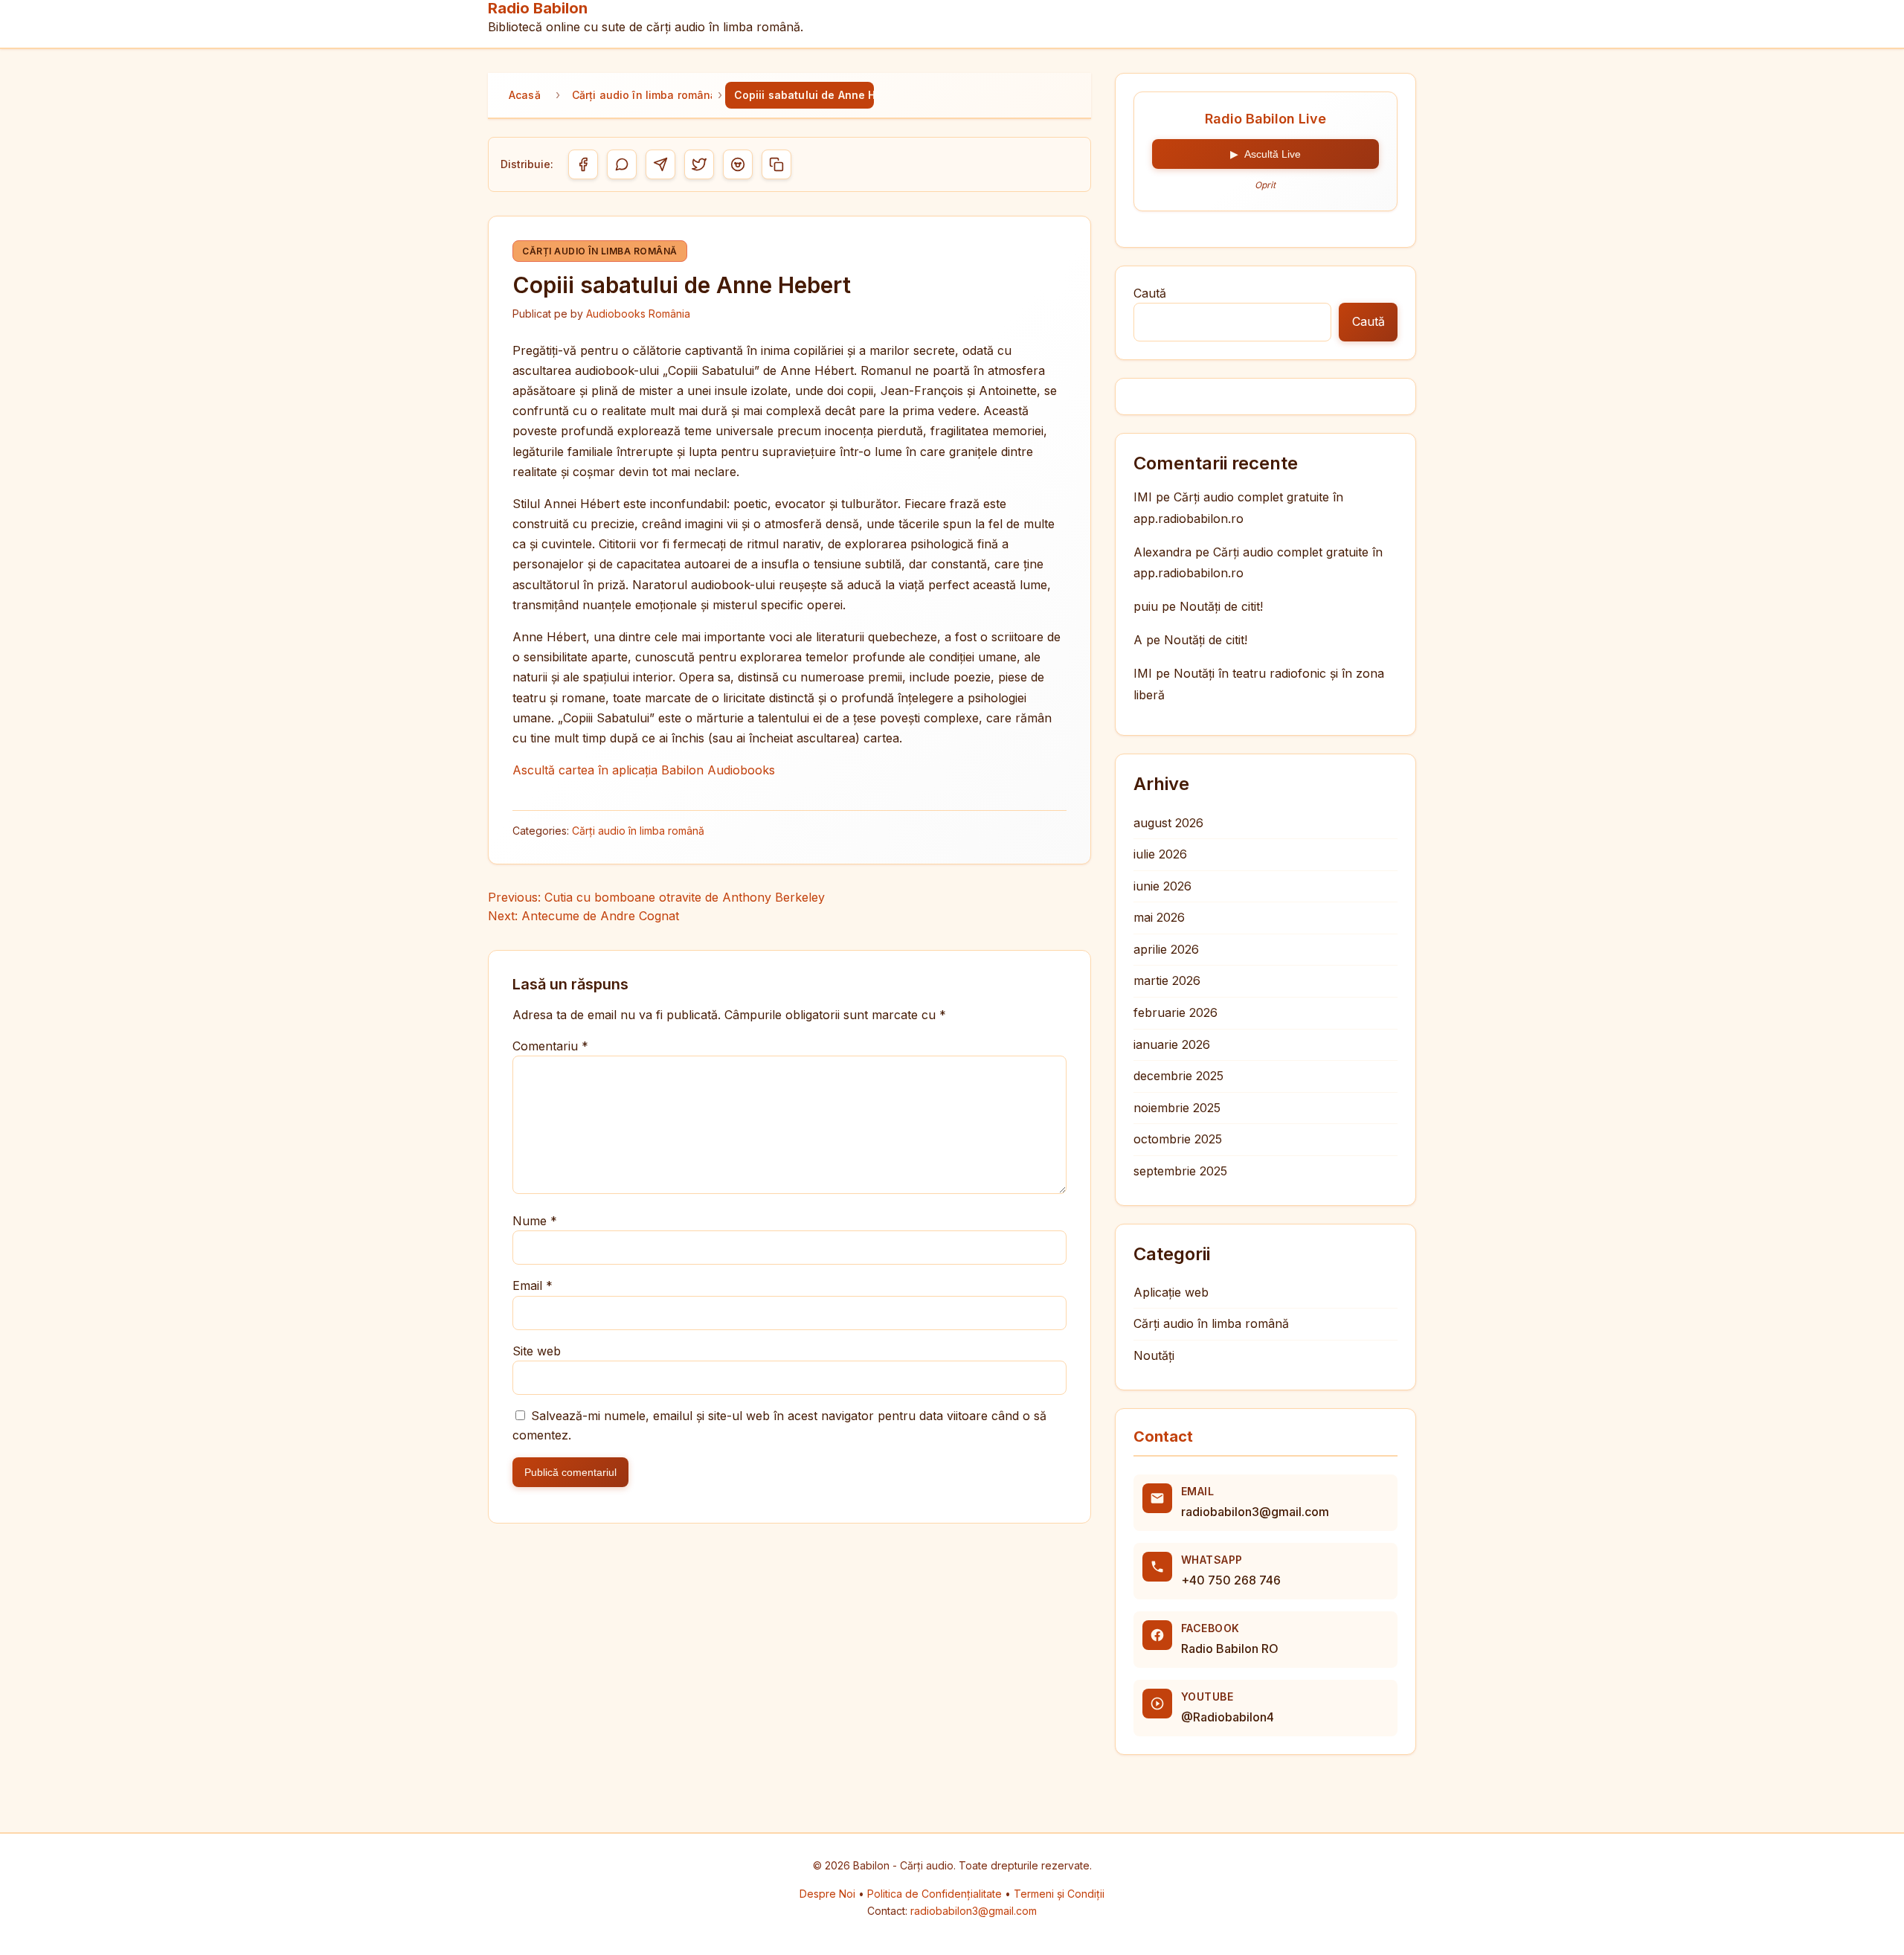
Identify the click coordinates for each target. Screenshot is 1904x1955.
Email (533, 1285)
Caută (1150, 293)
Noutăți (1154, 1355)
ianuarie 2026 (1172, 1044)
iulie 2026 (1160, 854)
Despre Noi (829, 1894)
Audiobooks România (638, 314)
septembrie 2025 (1180, 1171)
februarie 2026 (1175, 1012)
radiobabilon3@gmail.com (1255, 1512)
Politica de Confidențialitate (936, 1894)
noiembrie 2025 (1177, 1108)
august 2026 (1168, 823)
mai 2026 (1159, 917)
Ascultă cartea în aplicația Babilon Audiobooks (644, 770)
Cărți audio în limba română (642, 95)
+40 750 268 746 (1231, 1580)
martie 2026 (1167, 980)
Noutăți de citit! (1221, 606)
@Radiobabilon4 (1228, 1717)
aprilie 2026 (1166, 949)
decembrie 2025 (1178, 1076)
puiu (1146, 606)
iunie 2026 (1162, 886)
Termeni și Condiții (1059, 1894)
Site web (537, 1351)
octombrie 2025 (1178, 1139)
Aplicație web (1171, 1292)
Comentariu (550, 1046)
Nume (535, 1221)
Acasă (525, 95)
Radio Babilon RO (1230, 1649)
